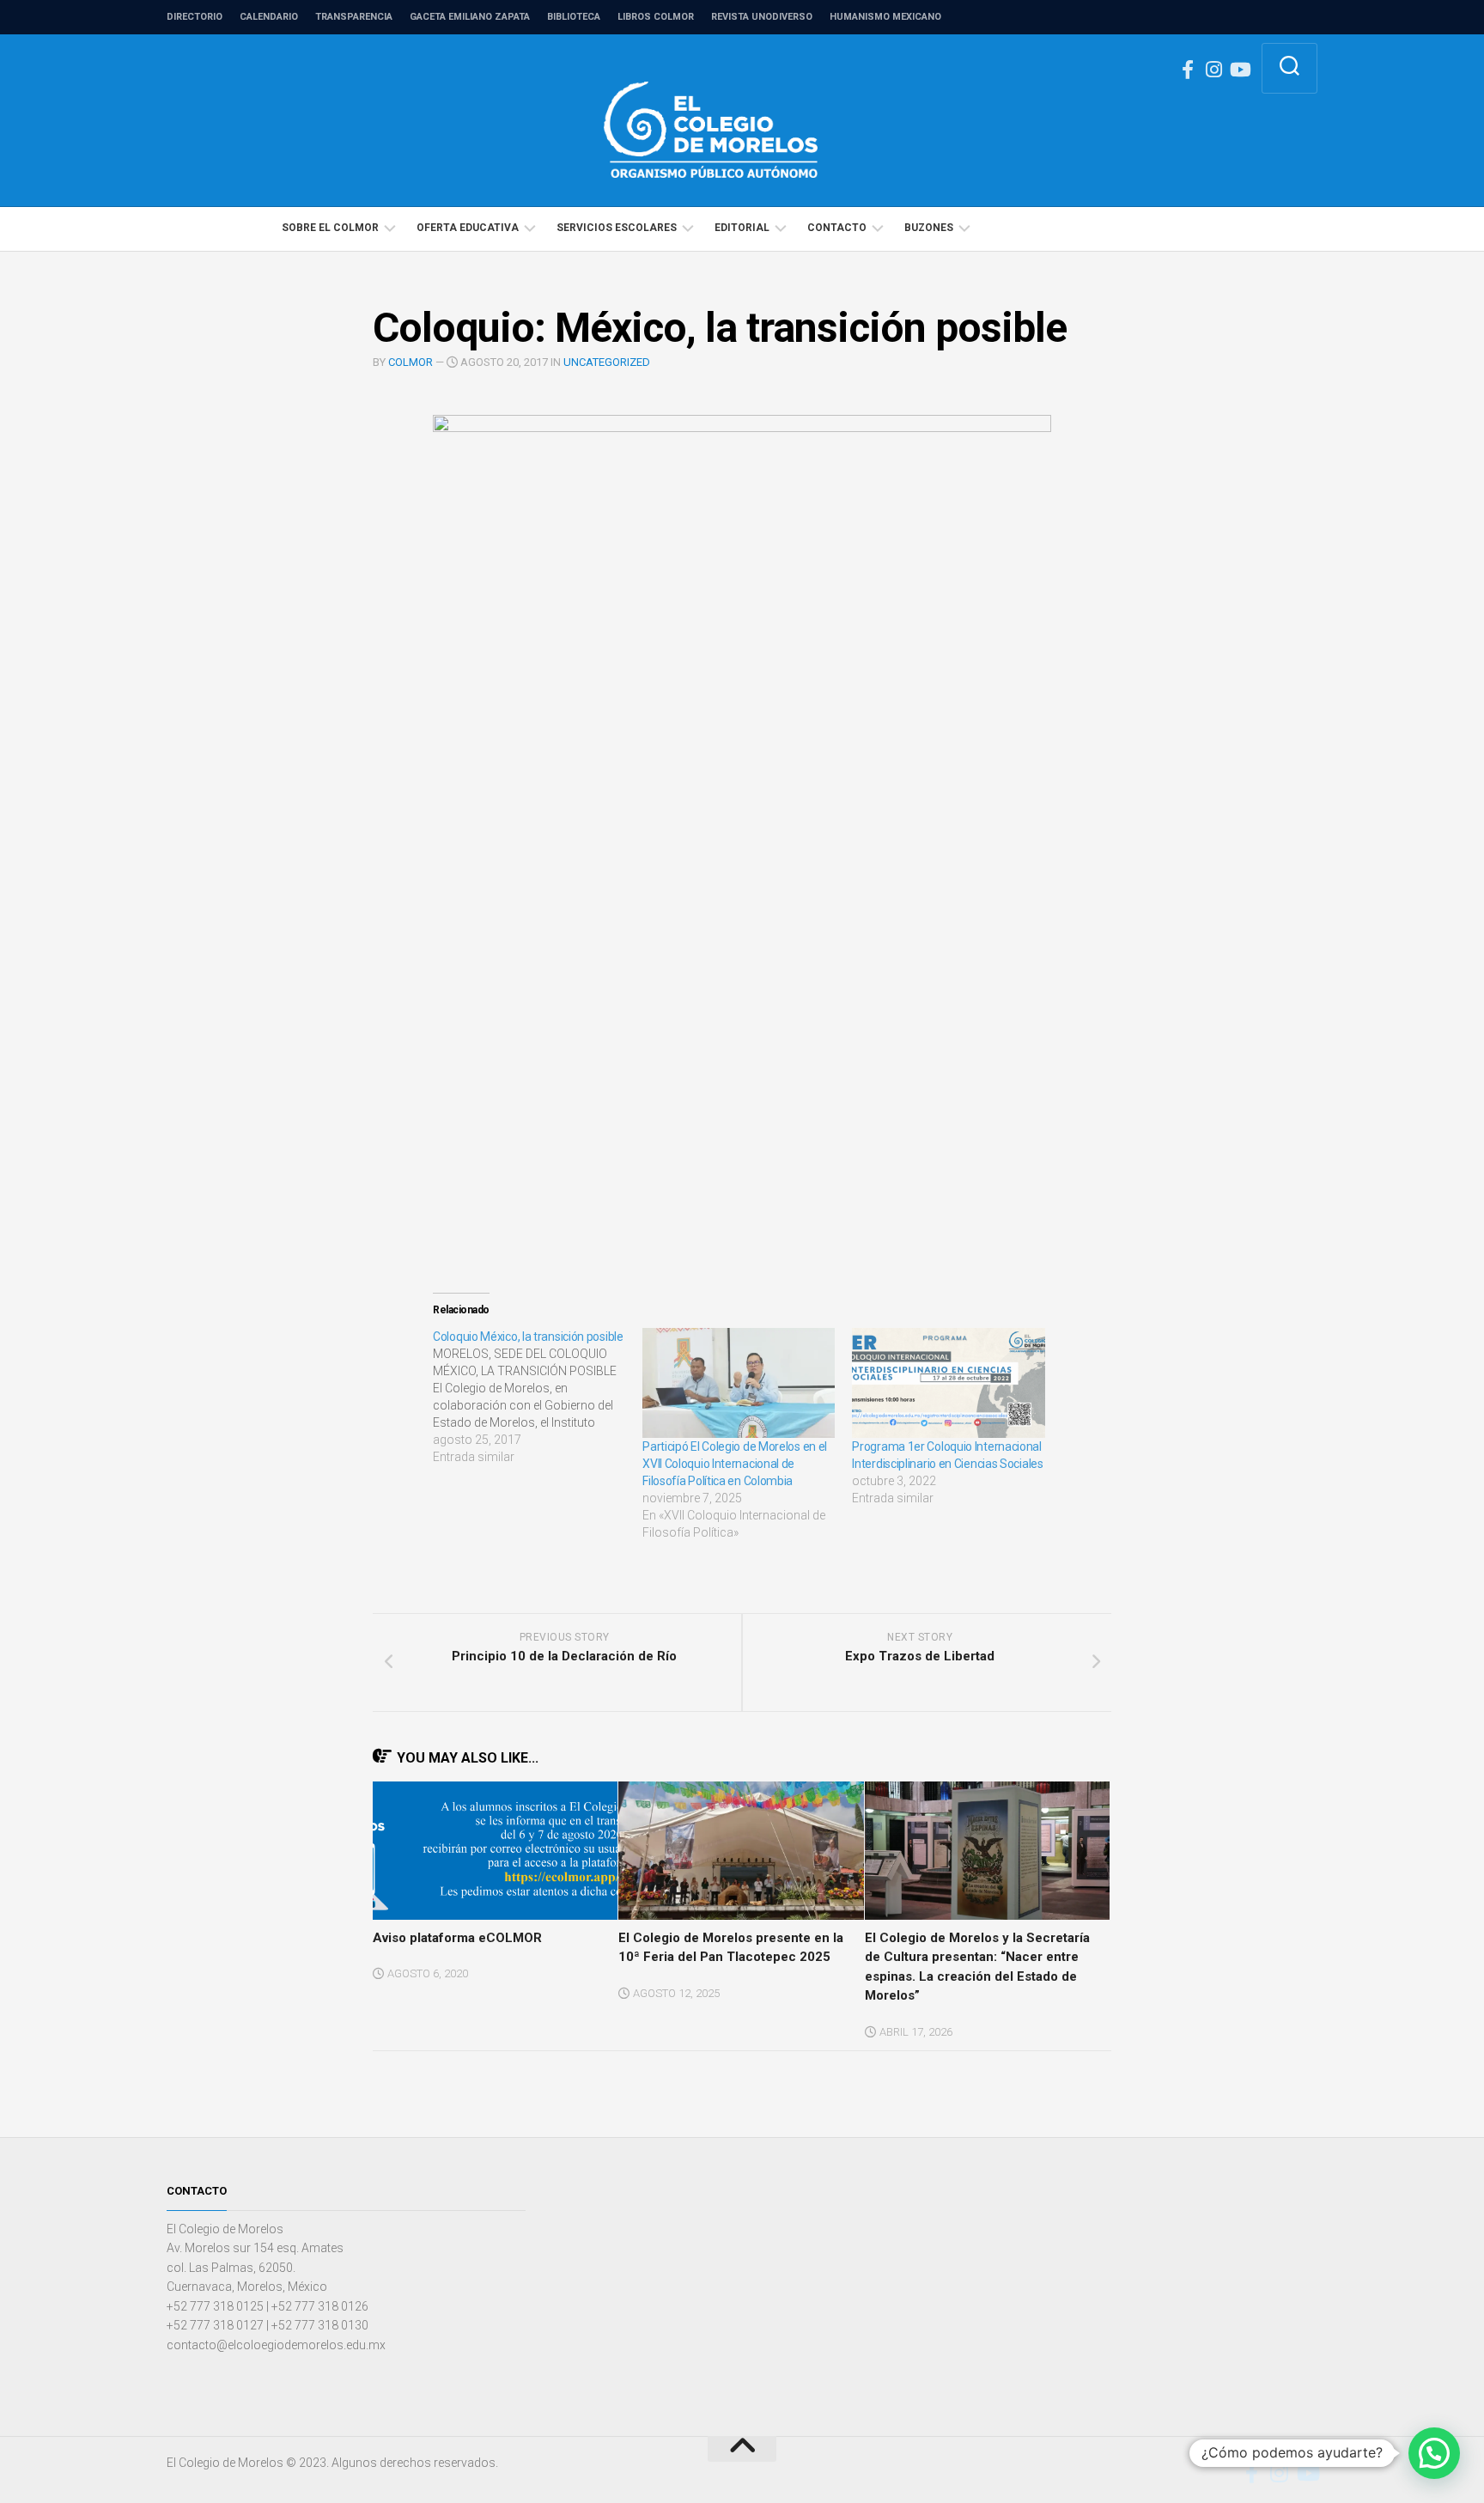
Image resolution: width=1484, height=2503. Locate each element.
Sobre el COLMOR (330, 228)
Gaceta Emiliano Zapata (470, 17)
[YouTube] (1239, 70)
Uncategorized (607, 362)
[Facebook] (1188, 70)
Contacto (837, 228)
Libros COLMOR (656, 17)
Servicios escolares (617, 228)
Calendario (269, 17)
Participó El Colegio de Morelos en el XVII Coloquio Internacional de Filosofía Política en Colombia (735, 1464)
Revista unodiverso (762, 17)
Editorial (742, 228)
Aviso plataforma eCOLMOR (457, 1938)
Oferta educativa (468, 228)
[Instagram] (1213, 70)
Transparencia (354, 17)
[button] (1434, 2453)
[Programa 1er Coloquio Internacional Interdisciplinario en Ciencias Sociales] (948, 1383)
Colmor (411, 362)
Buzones (929, 228)
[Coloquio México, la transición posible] (538, 1397)
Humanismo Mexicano (885, 17)
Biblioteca (574, 17)
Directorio (195, 17)
